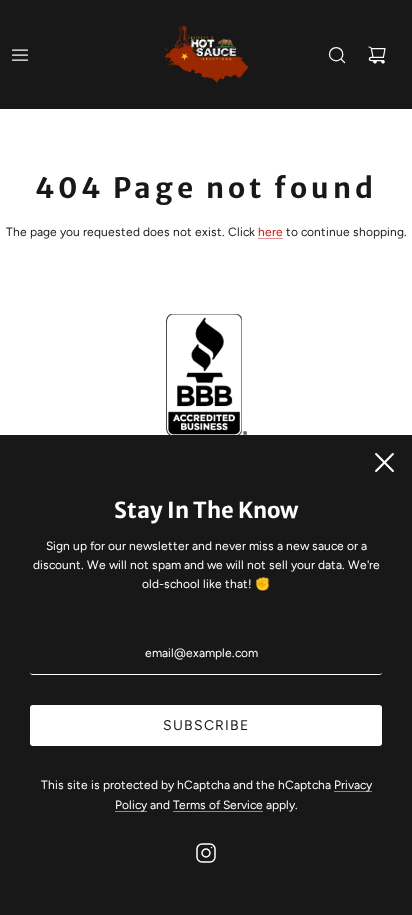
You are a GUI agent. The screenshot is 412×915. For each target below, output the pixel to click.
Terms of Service (218, 805)
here (270, 232)
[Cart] (377, 55)
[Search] (337, 55)
